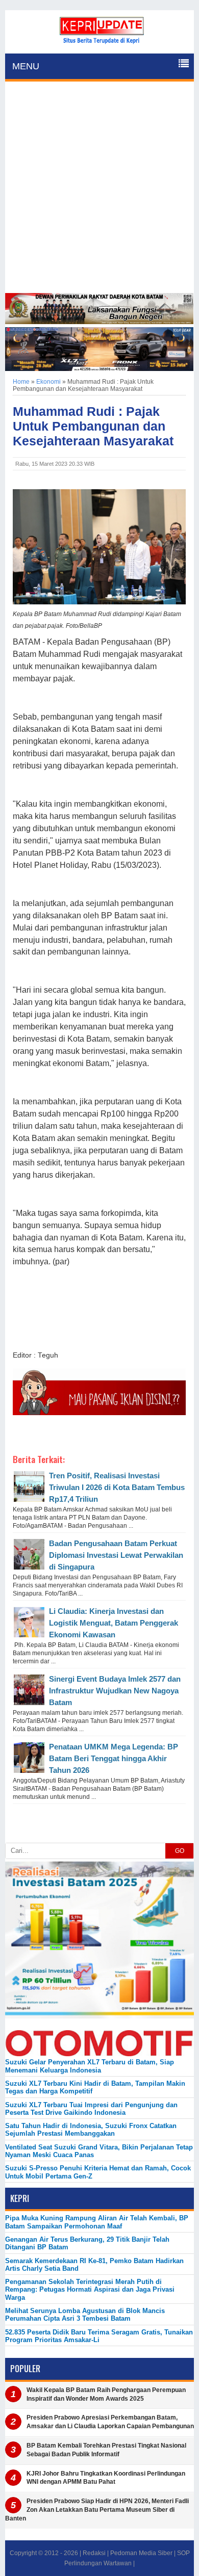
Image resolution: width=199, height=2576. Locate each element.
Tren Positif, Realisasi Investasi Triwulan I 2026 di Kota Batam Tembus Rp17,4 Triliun (117, 1487)
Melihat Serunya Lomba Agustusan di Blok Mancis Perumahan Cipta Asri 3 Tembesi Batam (85, 2315)
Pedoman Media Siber (141, 2553)
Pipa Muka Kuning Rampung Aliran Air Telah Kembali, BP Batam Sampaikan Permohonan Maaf (97, 2222)
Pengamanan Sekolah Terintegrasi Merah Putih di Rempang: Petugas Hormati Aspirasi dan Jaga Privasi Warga (90, 2290)
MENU (26, 66)
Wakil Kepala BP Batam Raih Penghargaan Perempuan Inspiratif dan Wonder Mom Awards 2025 (106, 2394)
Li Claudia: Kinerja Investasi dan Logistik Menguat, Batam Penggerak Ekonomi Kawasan (114, 1623)
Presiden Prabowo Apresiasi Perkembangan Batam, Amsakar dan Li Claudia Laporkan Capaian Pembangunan (110, 2422)
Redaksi (94, 2553)
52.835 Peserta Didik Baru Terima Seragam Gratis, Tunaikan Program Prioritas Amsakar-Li (99, 2336)
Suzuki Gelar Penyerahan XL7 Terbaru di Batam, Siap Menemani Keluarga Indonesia (90, 2066)
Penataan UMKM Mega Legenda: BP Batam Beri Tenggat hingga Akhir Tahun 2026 (114, 1758)
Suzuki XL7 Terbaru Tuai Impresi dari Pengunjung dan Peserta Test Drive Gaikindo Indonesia (91, 2109)
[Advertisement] (99, 189)
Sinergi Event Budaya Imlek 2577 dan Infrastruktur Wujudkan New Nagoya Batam (115, 1691)
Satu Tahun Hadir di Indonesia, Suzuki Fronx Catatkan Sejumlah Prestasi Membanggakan (91, 2130)
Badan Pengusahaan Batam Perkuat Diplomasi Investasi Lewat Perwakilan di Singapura (116, 1555)
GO (180, 1851)
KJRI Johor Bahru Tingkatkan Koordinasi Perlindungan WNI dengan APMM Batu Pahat (106, 2478)
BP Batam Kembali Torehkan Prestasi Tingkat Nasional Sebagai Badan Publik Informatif (106, 2450)
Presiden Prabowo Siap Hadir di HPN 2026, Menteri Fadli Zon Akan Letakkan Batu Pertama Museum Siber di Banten (97, 2510)
